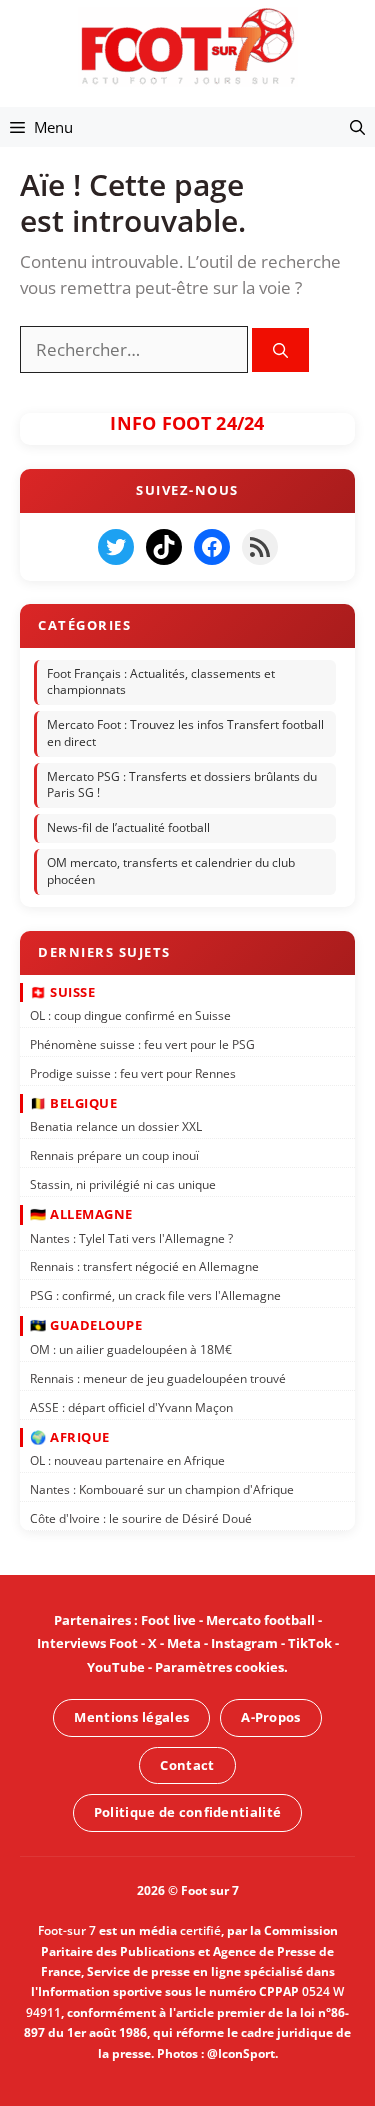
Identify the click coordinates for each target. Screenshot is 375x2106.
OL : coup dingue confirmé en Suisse (130, 1015)
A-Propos (270, 1717)
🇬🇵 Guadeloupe (86, 1325)
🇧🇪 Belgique (73, 1103)
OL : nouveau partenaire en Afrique (127, 1460)
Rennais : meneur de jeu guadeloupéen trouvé (158, 1378)
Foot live (168, 1620)
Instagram (244, 1643)
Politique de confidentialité (187, 1812)
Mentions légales (131, 1717)
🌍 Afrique (70, 1437)
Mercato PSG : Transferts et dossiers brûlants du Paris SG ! (182, 785)
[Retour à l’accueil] (188, 45)
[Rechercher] (280, 350)
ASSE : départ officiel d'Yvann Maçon (131, 1406)
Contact (187, 1765)
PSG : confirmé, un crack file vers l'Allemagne (155, 1295)
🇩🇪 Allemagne (81, 1214)
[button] (357, 127)
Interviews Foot (87, 1643)
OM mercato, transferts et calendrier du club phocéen (171, 871)
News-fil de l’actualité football (128, 828)
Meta (184, 1643)
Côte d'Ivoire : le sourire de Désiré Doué (141, 1518)
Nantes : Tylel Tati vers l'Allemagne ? (131, 1238)
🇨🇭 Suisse (62, 991)
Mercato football (260, 1620)
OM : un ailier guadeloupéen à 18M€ (131, 1349)
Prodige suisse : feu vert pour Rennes (133, 1073)
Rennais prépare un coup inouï (114, 1155)
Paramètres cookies (219, 1667)
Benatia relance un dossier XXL (116, 1126)
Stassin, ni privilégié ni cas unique (123, 1184)
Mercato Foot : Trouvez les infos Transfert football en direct (185, 733)
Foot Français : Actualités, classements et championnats (161, 682)
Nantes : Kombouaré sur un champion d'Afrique (162, 1489)
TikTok (310, 1643)
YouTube (116, 1667)
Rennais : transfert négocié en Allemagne (144, 1266)
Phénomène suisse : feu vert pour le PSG (142, 1044)
